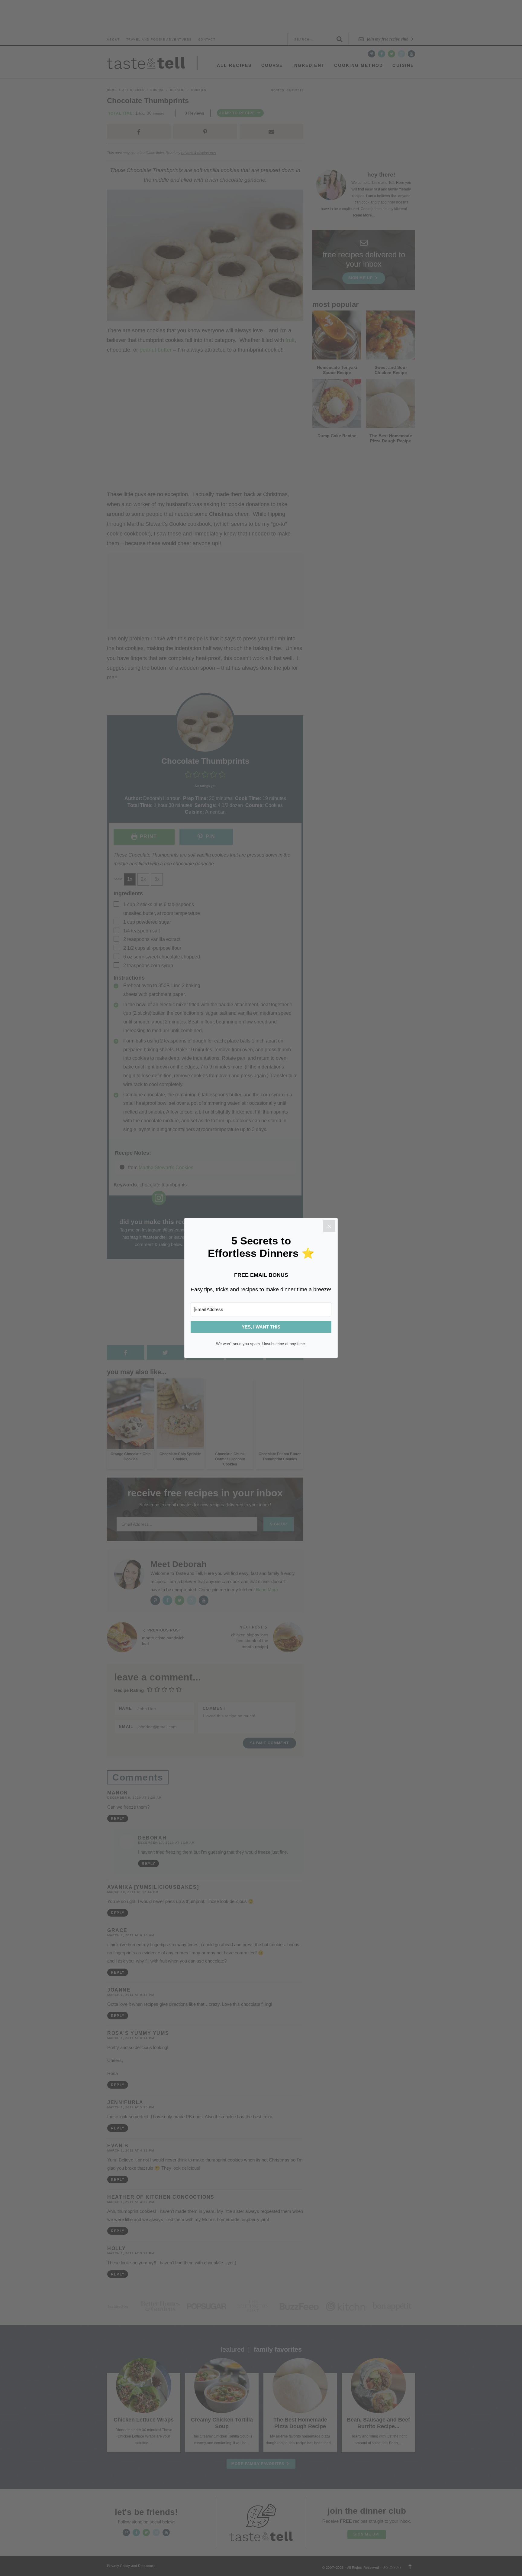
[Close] (329, 1226)
